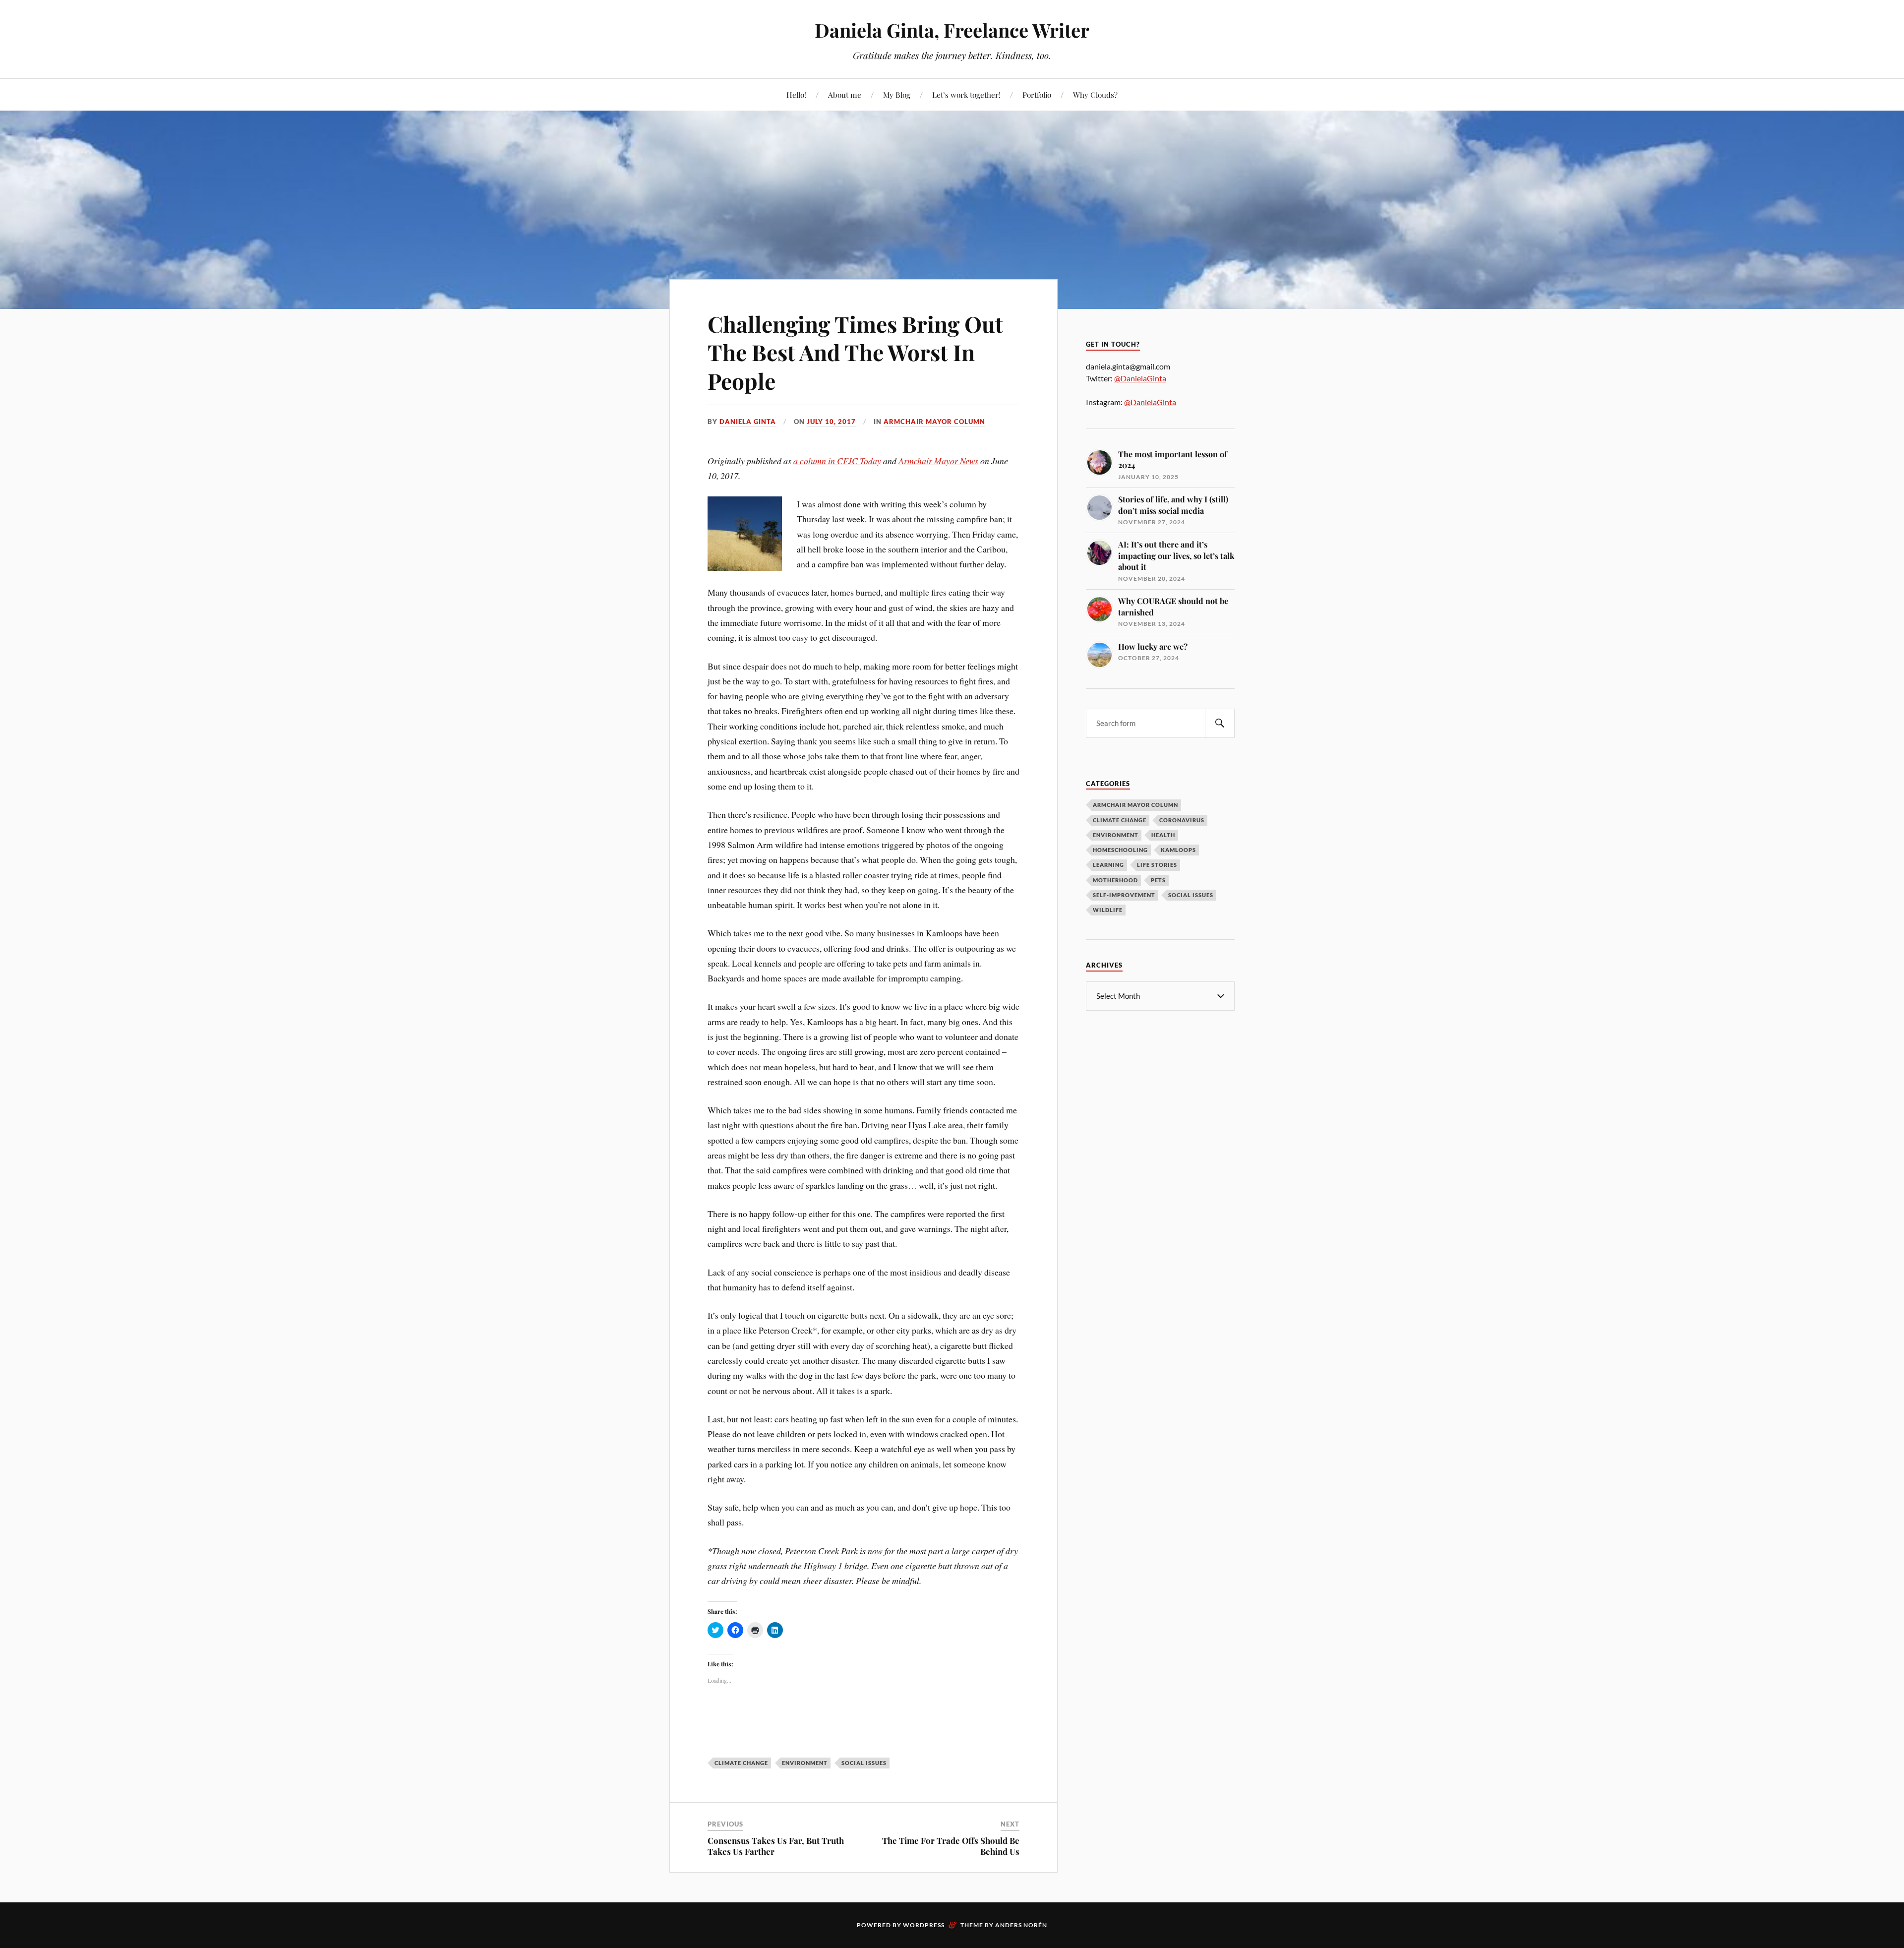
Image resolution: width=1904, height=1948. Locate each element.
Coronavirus (1182, 820)
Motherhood (1115, 880)
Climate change (1120, 820)
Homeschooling (1120, 850)
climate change (741, 1763)
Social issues (864, 1763)
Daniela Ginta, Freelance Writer (952, 30)
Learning (1108, 865)
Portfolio (1037, 94)
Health (1163, 835)
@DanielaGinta (1140, 378)
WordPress (924, 1925)
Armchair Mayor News (938, 461)
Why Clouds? (1095, 94)
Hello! (796, 94)
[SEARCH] (1220, 723)
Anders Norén (1021, 1925)
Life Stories (1157, 865)
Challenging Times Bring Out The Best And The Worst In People (855, 352)
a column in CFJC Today (837, 461)
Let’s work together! (966, 94)
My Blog (897, 94)
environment (805, 1763)
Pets (1158, 880)
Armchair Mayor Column (934, 422)
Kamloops (1178, 850)
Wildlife (1108, 910)
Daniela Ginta (748, 422)
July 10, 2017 (831, 422)
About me (845, 94)
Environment (1116, 835)
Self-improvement (1124, 895)
